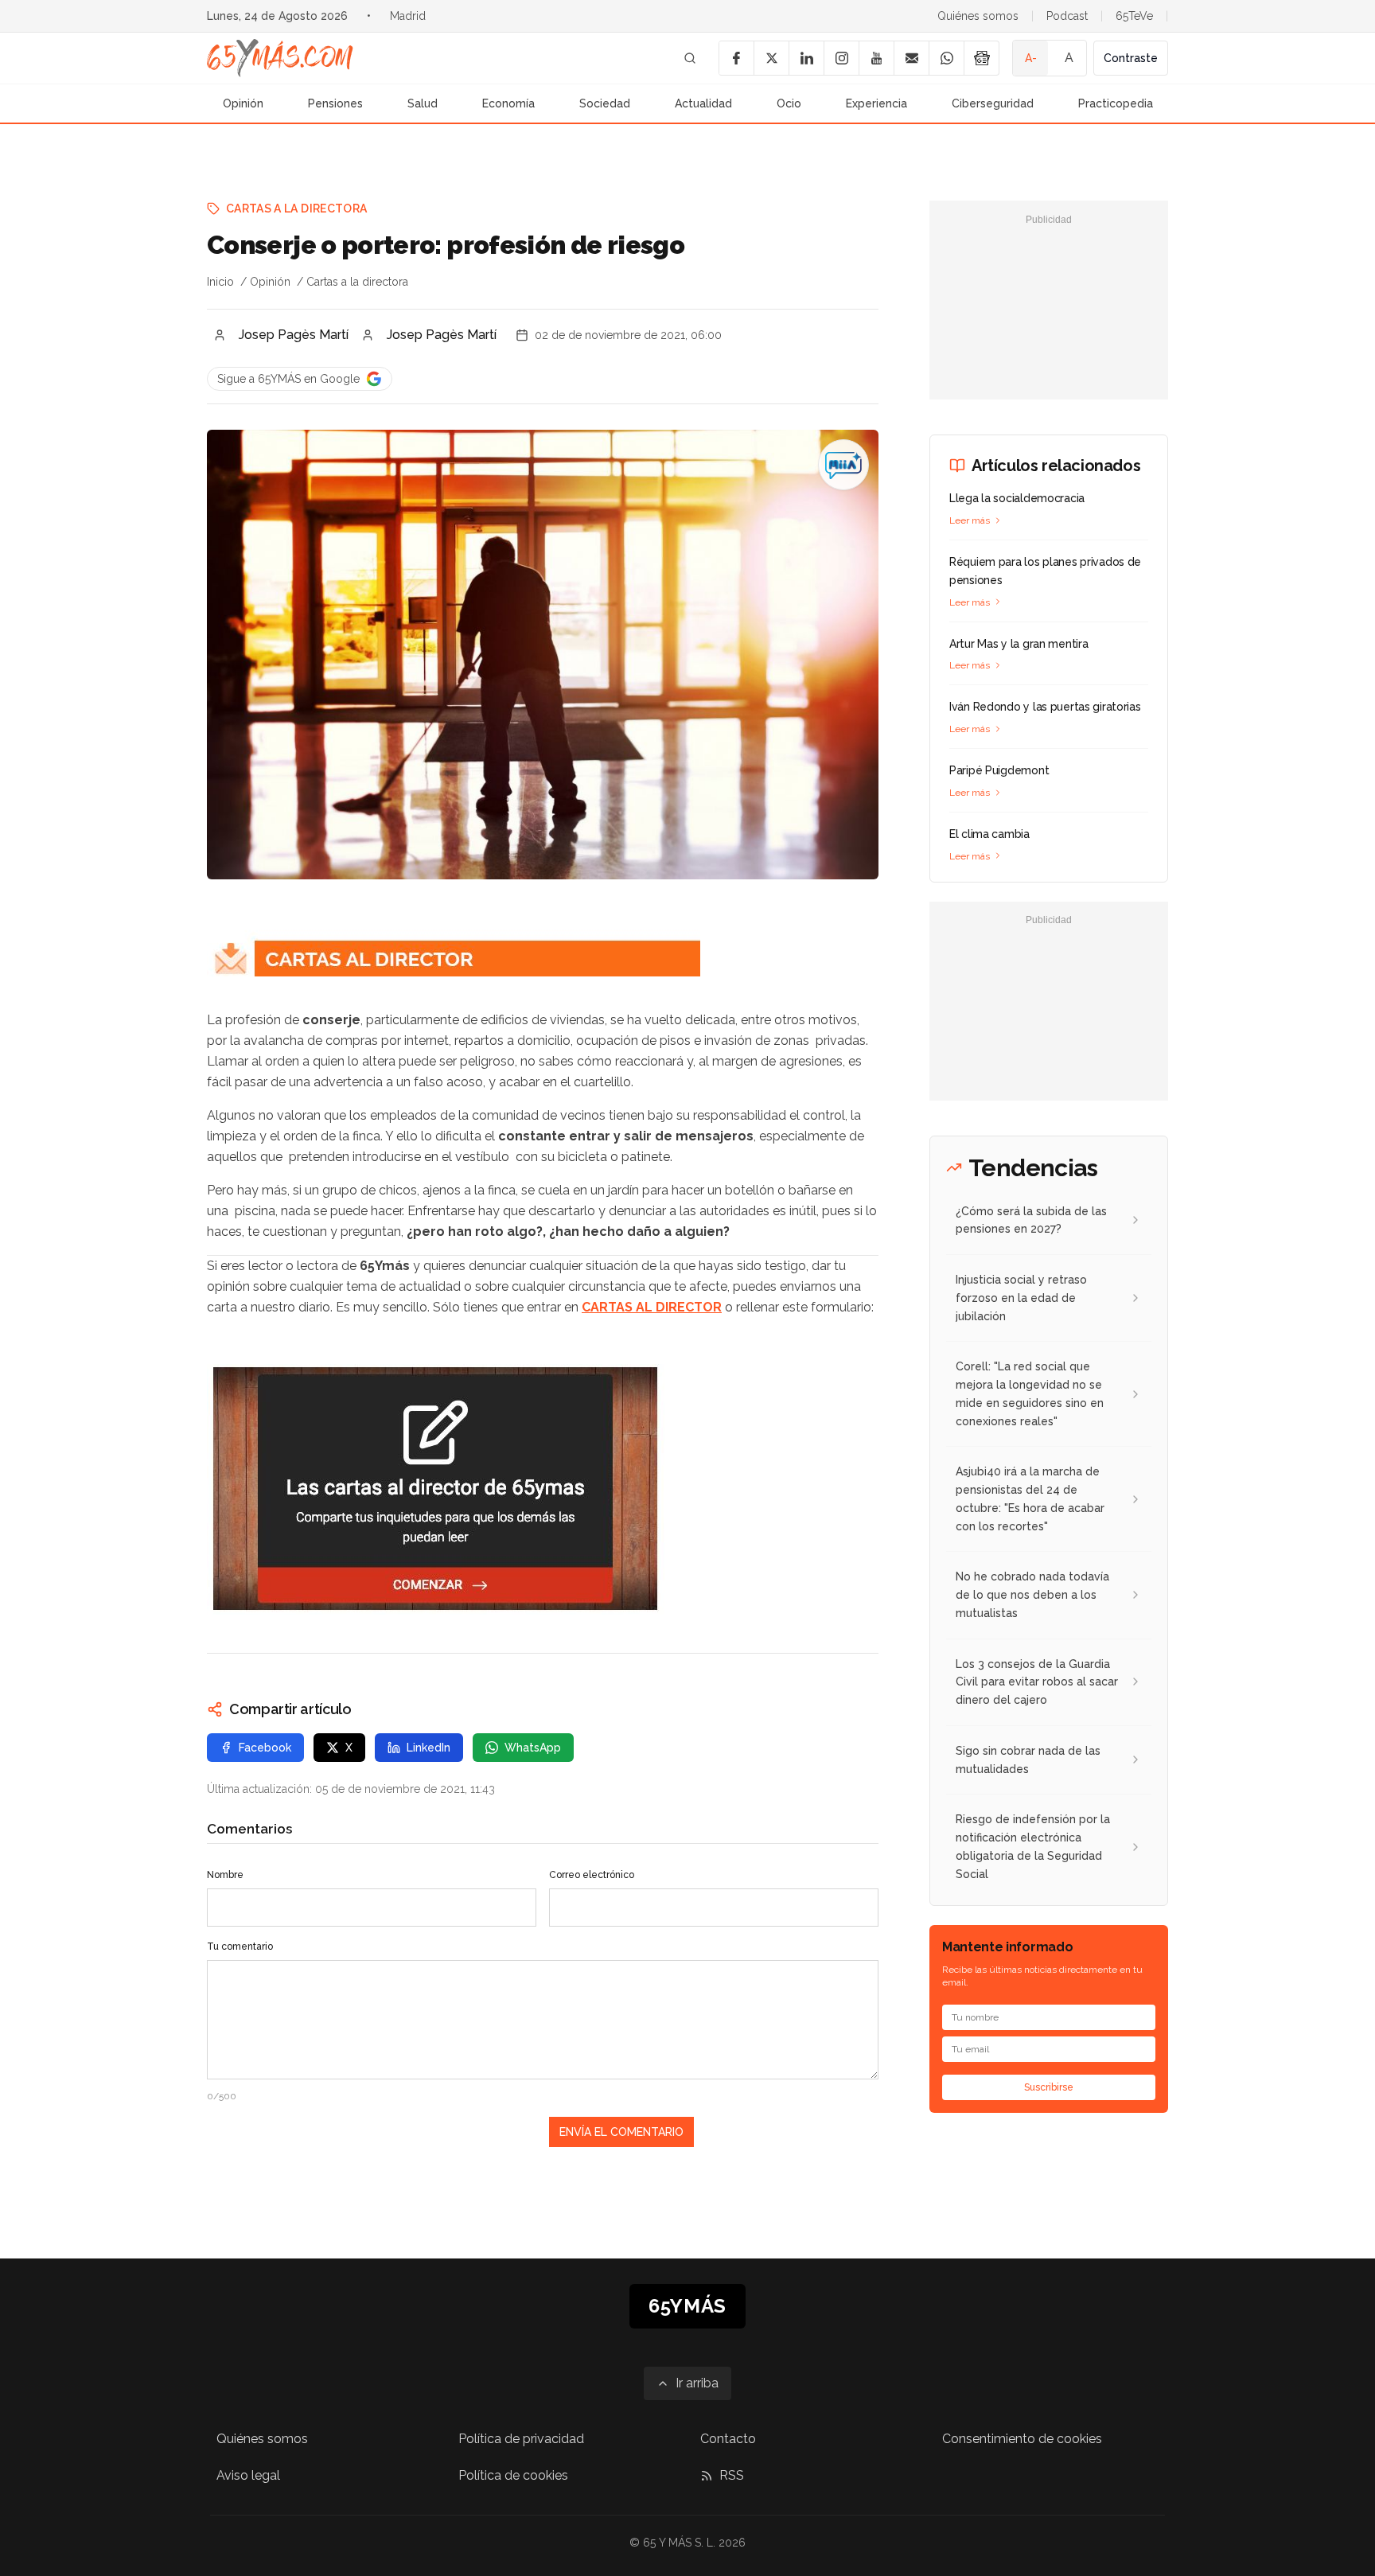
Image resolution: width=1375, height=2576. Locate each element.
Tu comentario (240, 1947)
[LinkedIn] (806, 58)
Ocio (789, 103)
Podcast (1067, 16)
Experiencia (876, 103)
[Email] (911, 58)
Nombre (225, 1875)
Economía (508, 103)
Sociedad (605, 103)
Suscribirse (1049, 2087)
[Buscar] (690, 58)
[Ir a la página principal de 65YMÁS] (280, 58)
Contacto (728, 2439)
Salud (423, 103)
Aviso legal (248, 2475)
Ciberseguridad (993, 103)
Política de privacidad (521, 2439)
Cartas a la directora (296, 208)
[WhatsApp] (946, 58)
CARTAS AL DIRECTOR (652, 1307)
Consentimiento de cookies (1022, 2439)
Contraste (1131, 58)
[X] (771, 58)
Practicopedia (1116, 103)
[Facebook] (736, 58)
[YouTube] (876, 58)
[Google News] (981, 58)
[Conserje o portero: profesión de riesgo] (843, 465)
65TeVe (1134, 16)
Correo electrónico (592, 1875)
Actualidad (703, 103)
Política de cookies (513, 2475)
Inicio (220, 282)
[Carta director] (543, 1489)
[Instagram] (841, 58)
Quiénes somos (978, 16)
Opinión (243, 103)
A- (1031, 58)
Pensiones (335, 103)
